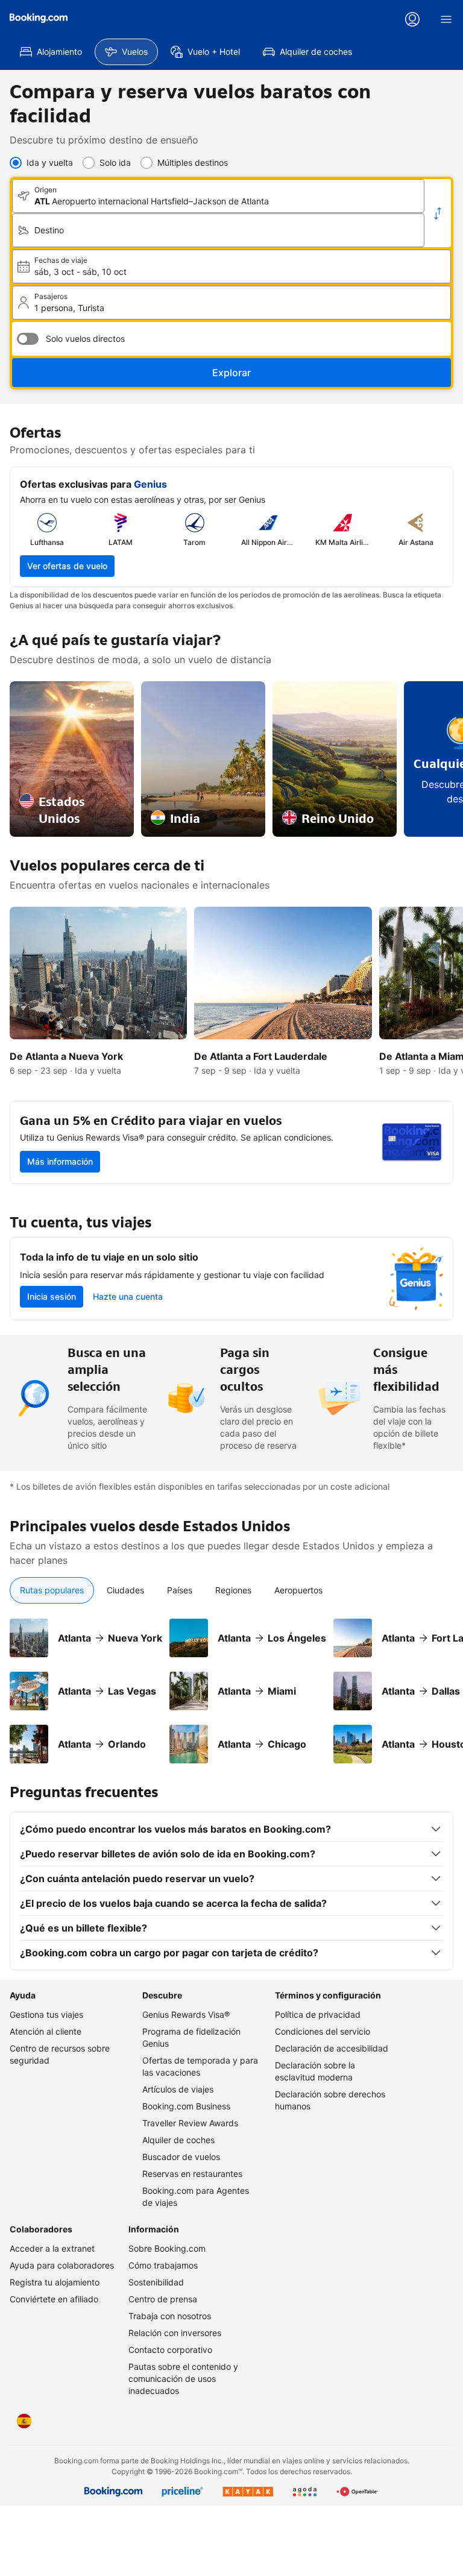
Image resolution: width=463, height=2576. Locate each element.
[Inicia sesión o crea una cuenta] (412, 19)
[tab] (52, 1590)
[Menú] (446, 19)
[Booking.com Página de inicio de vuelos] (39, 18)
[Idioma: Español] (24, 2421)
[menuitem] (51, 52)
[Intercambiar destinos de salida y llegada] (438, 213)
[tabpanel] (231, 1684)
